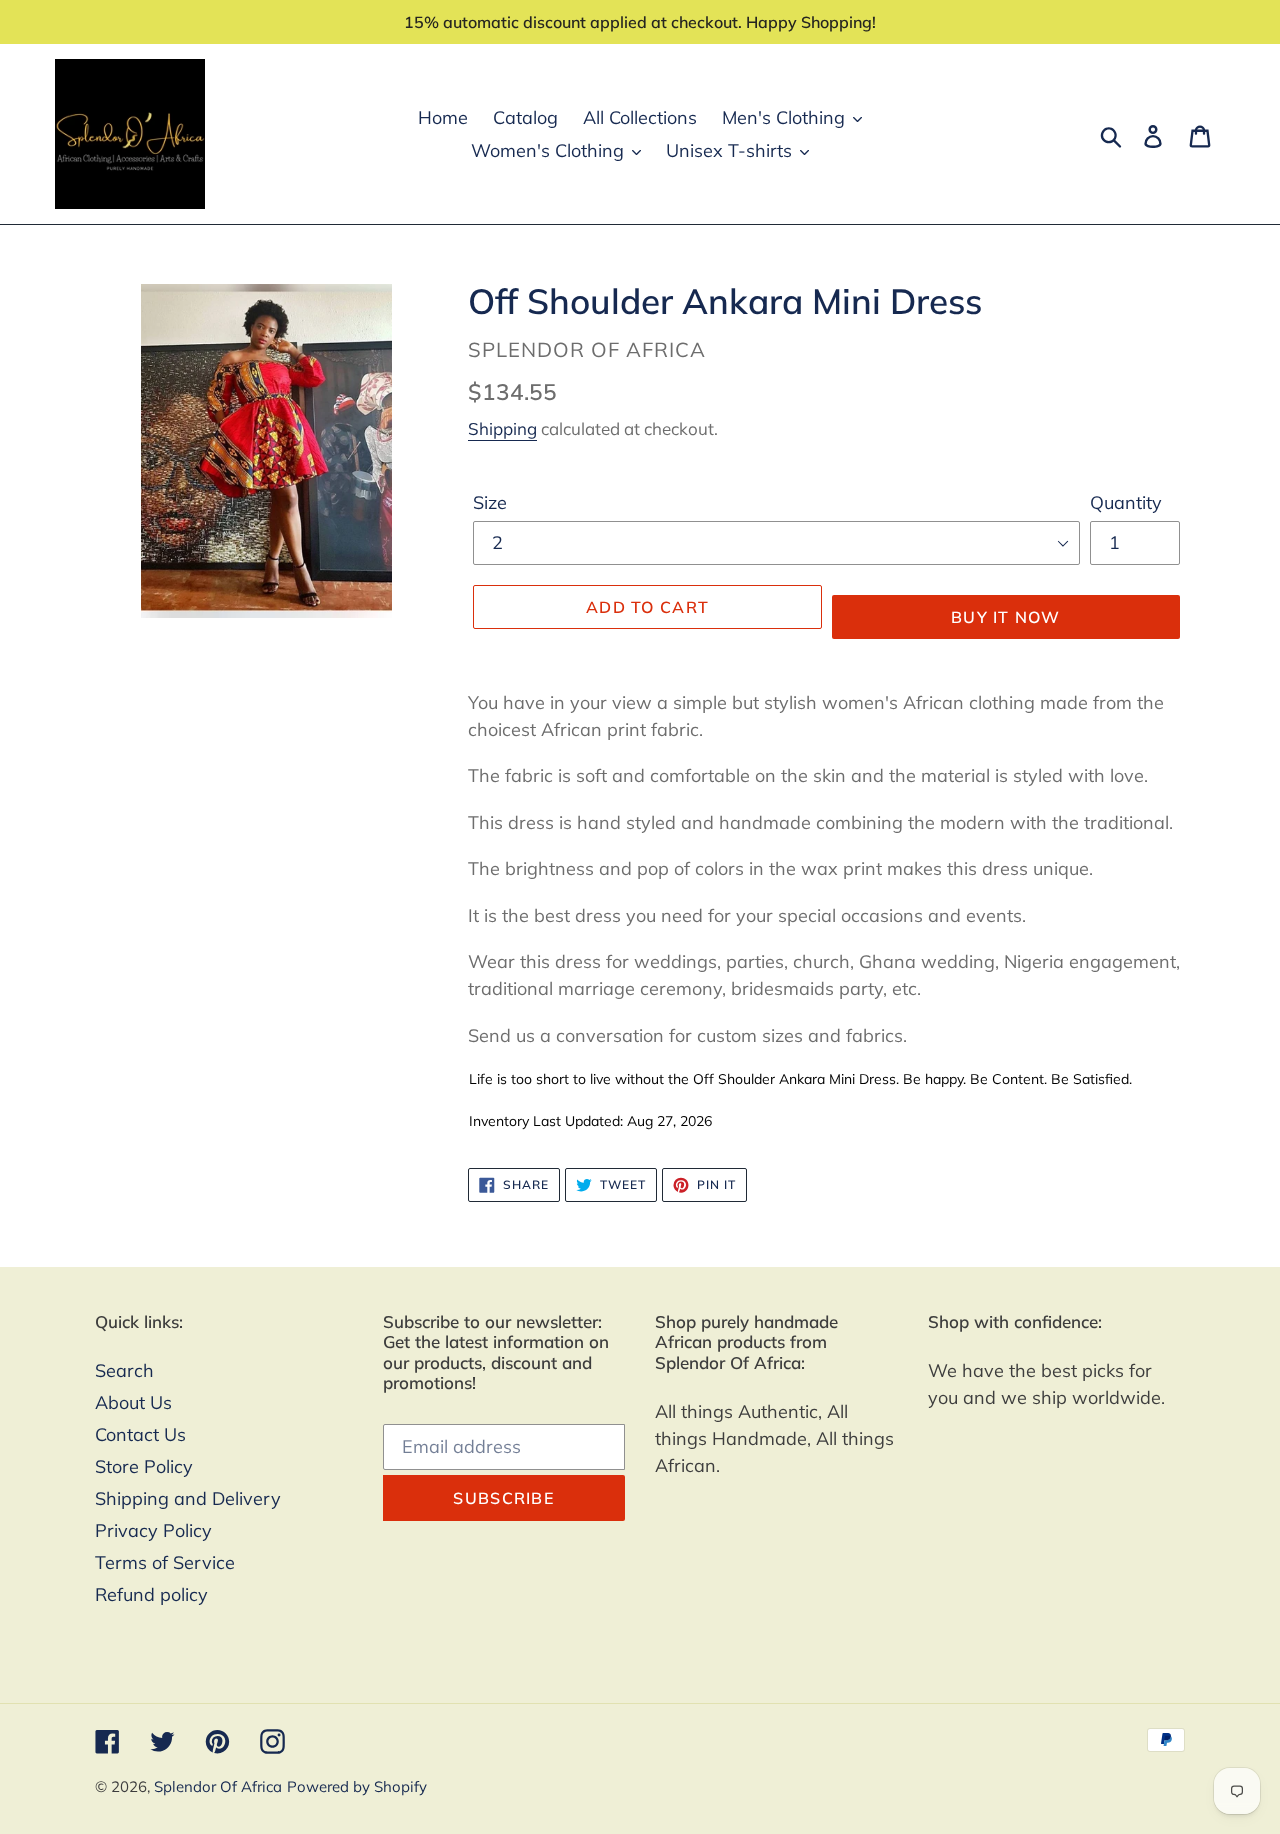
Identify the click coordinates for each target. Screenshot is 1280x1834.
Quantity (1126, 502)
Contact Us (140, 1434)
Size (490, 502)
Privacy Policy (153, 1530)
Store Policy (144, 1466)
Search (124, 1370)
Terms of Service (165, 1562)
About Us (133, 1402)
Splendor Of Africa (218, 1786)
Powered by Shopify (357, 1786)
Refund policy (151, 1594)
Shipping (502, 428)
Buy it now (1006, 617)
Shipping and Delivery (188, 1498)
